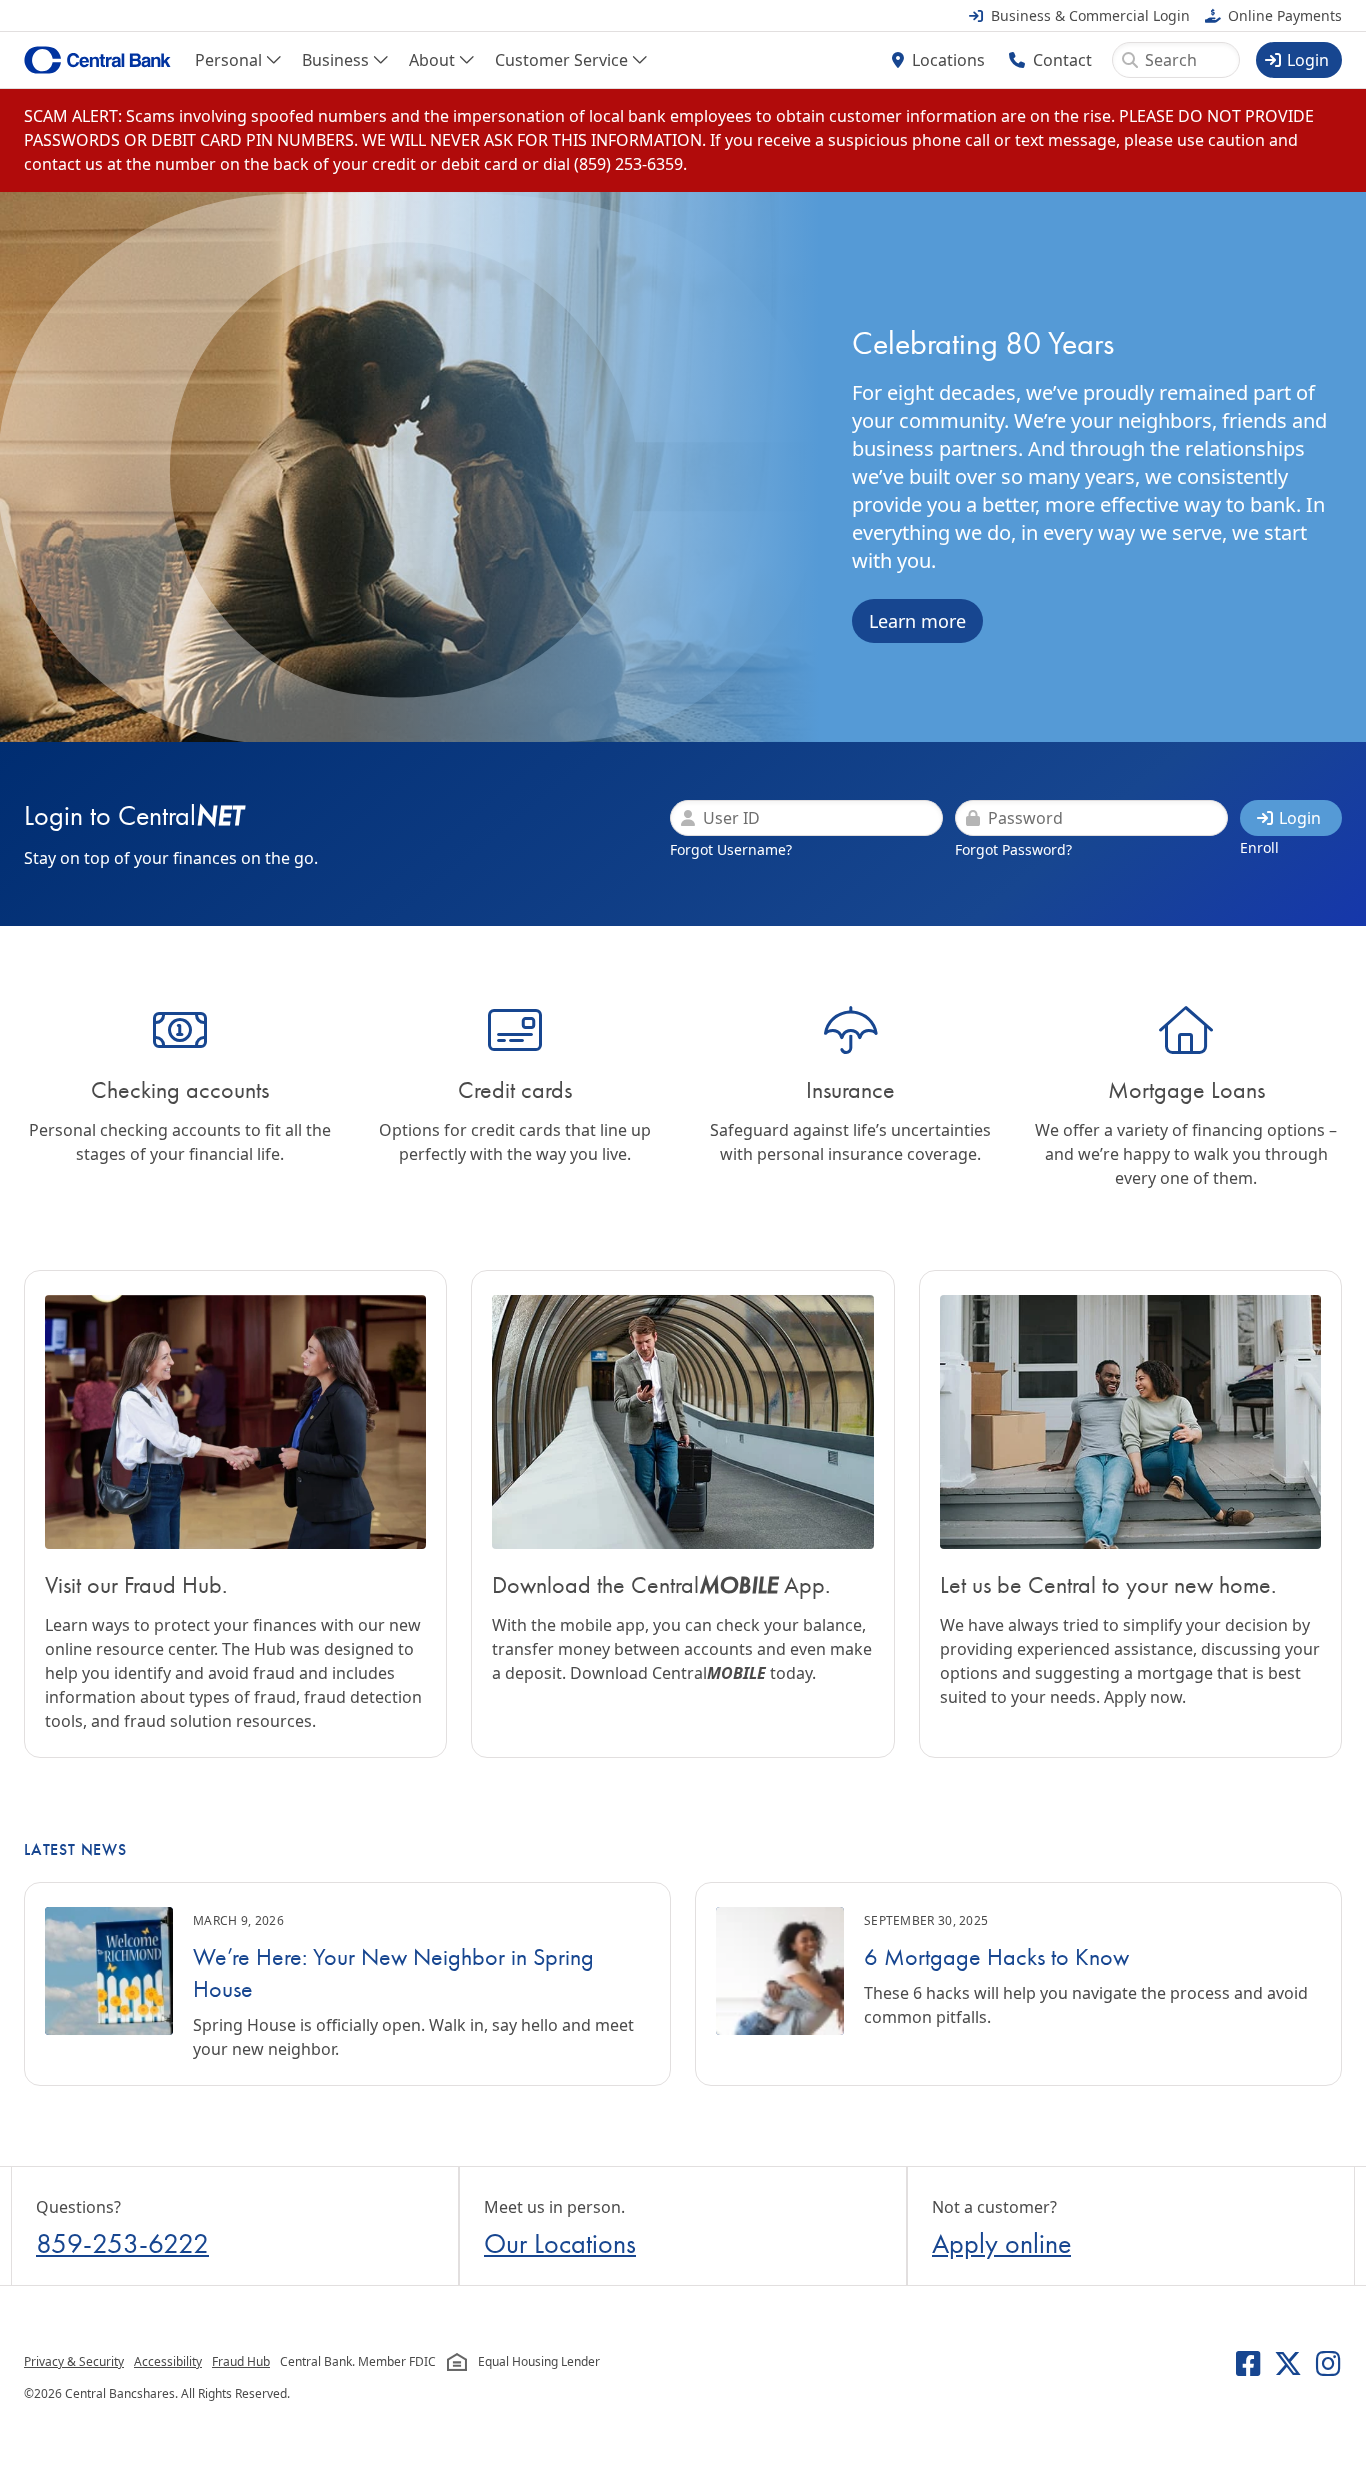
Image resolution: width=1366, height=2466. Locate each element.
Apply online (1001, 2243)
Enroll (1259, 847)
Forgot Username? (731, 849)
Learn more (917, 621)
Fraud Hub (241, 2361)
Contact (1062, 60)
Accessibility (168, 2361)
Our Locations (560, 2243)
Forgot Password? (1013, 849)
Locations (948, 60)
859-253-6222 (122, 2243)
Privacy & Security (74, 2361)
